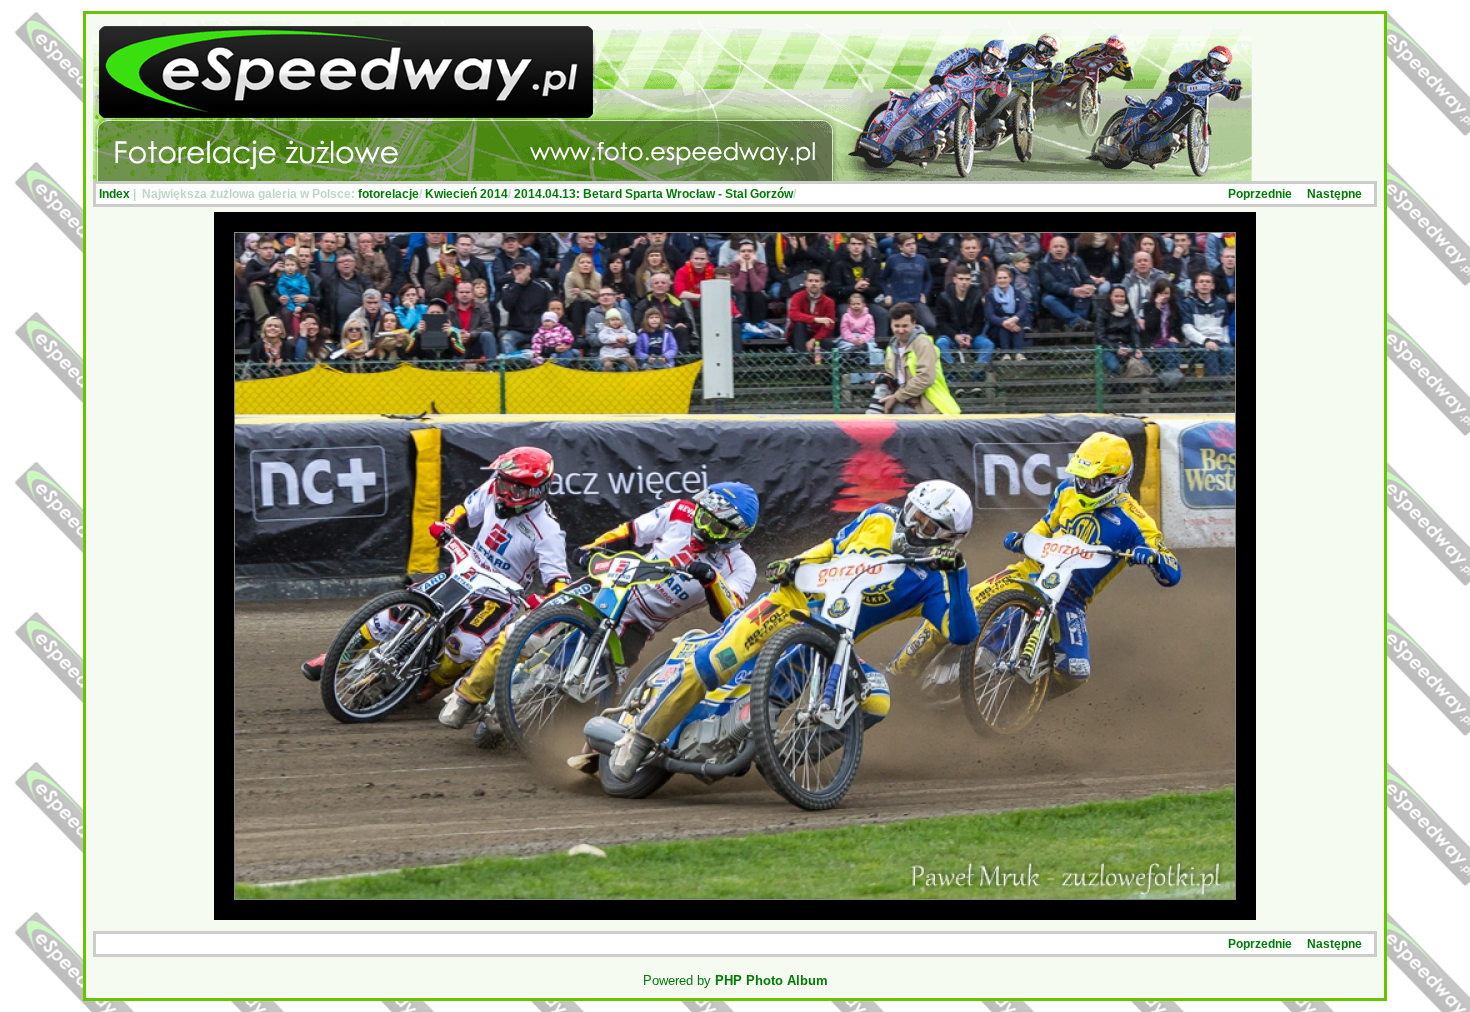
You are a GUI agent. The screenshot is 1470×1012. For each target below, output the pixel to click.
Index (114, 194)
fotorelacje (388, 194)
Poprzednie (1260, 194)
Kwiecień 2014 (466, 194)
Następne (1334, 194)
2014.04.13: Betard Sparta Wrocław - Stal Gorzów (653, 194)
